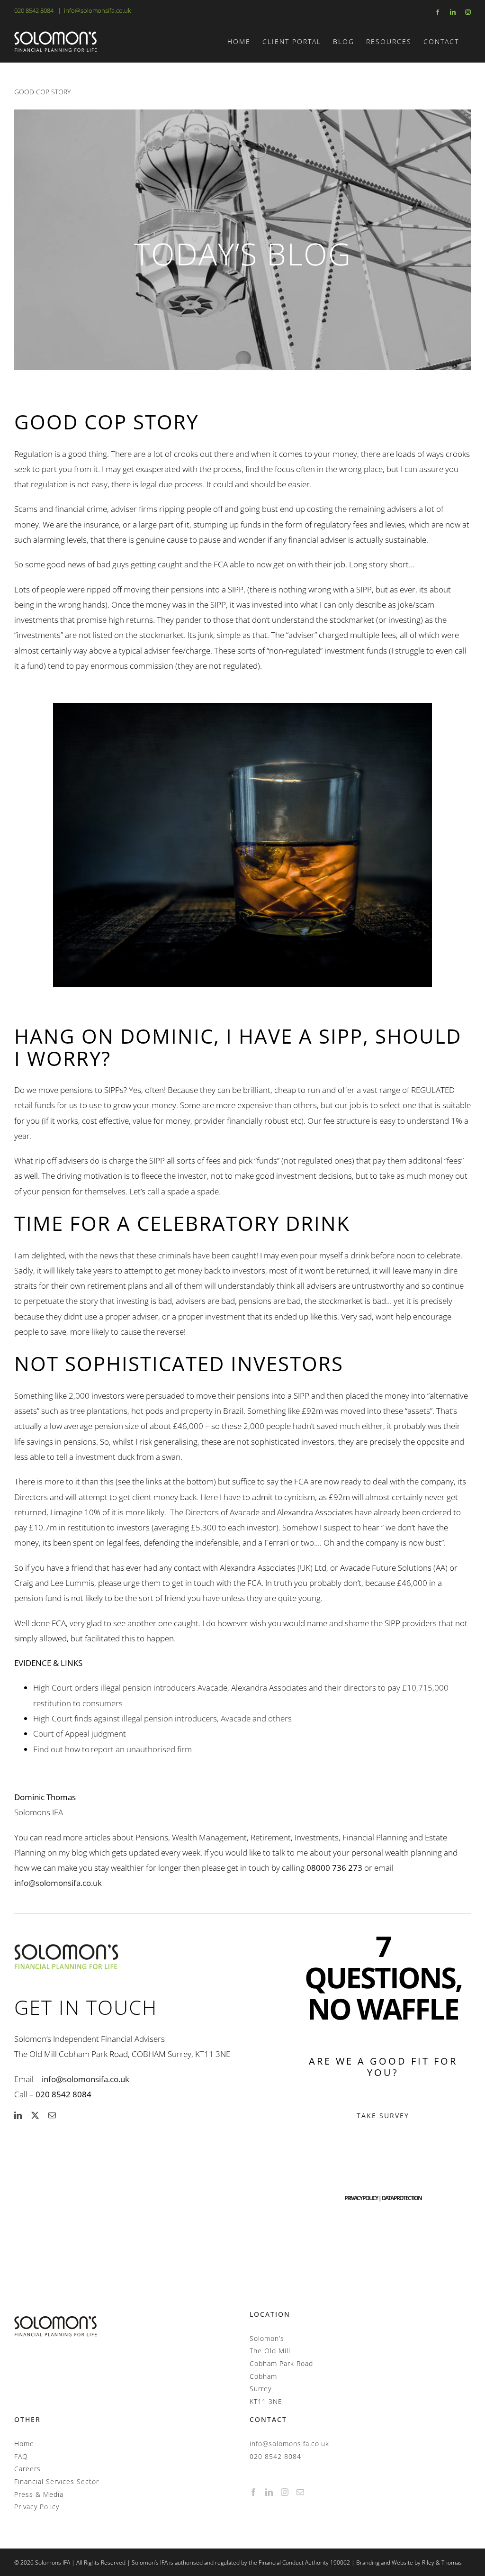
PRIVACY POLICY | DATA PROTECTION (383, 2198)
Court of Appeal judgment (81, 1734)
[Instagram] (285, 2492)
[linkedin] (18, 2115)
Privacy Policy (37, 2507)
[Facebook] (254, 2492)
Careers (27, 2469)
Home (24, 2444)
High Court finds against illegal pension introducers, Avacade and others (163, 1718)
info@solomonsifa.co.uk (97, 10)
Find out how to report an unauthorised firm (112, 1749)
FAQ (21, 2456)
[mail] (52, 2115)
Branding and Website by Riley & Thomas (409, 2562)
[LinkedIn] (269, 2492)
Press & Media (39, 2494)
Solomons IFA (39, 1812)
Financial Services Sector (57, 2481)
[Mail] (301, 2492)
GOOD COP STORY (42, 92)
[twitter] (35, 2115)
